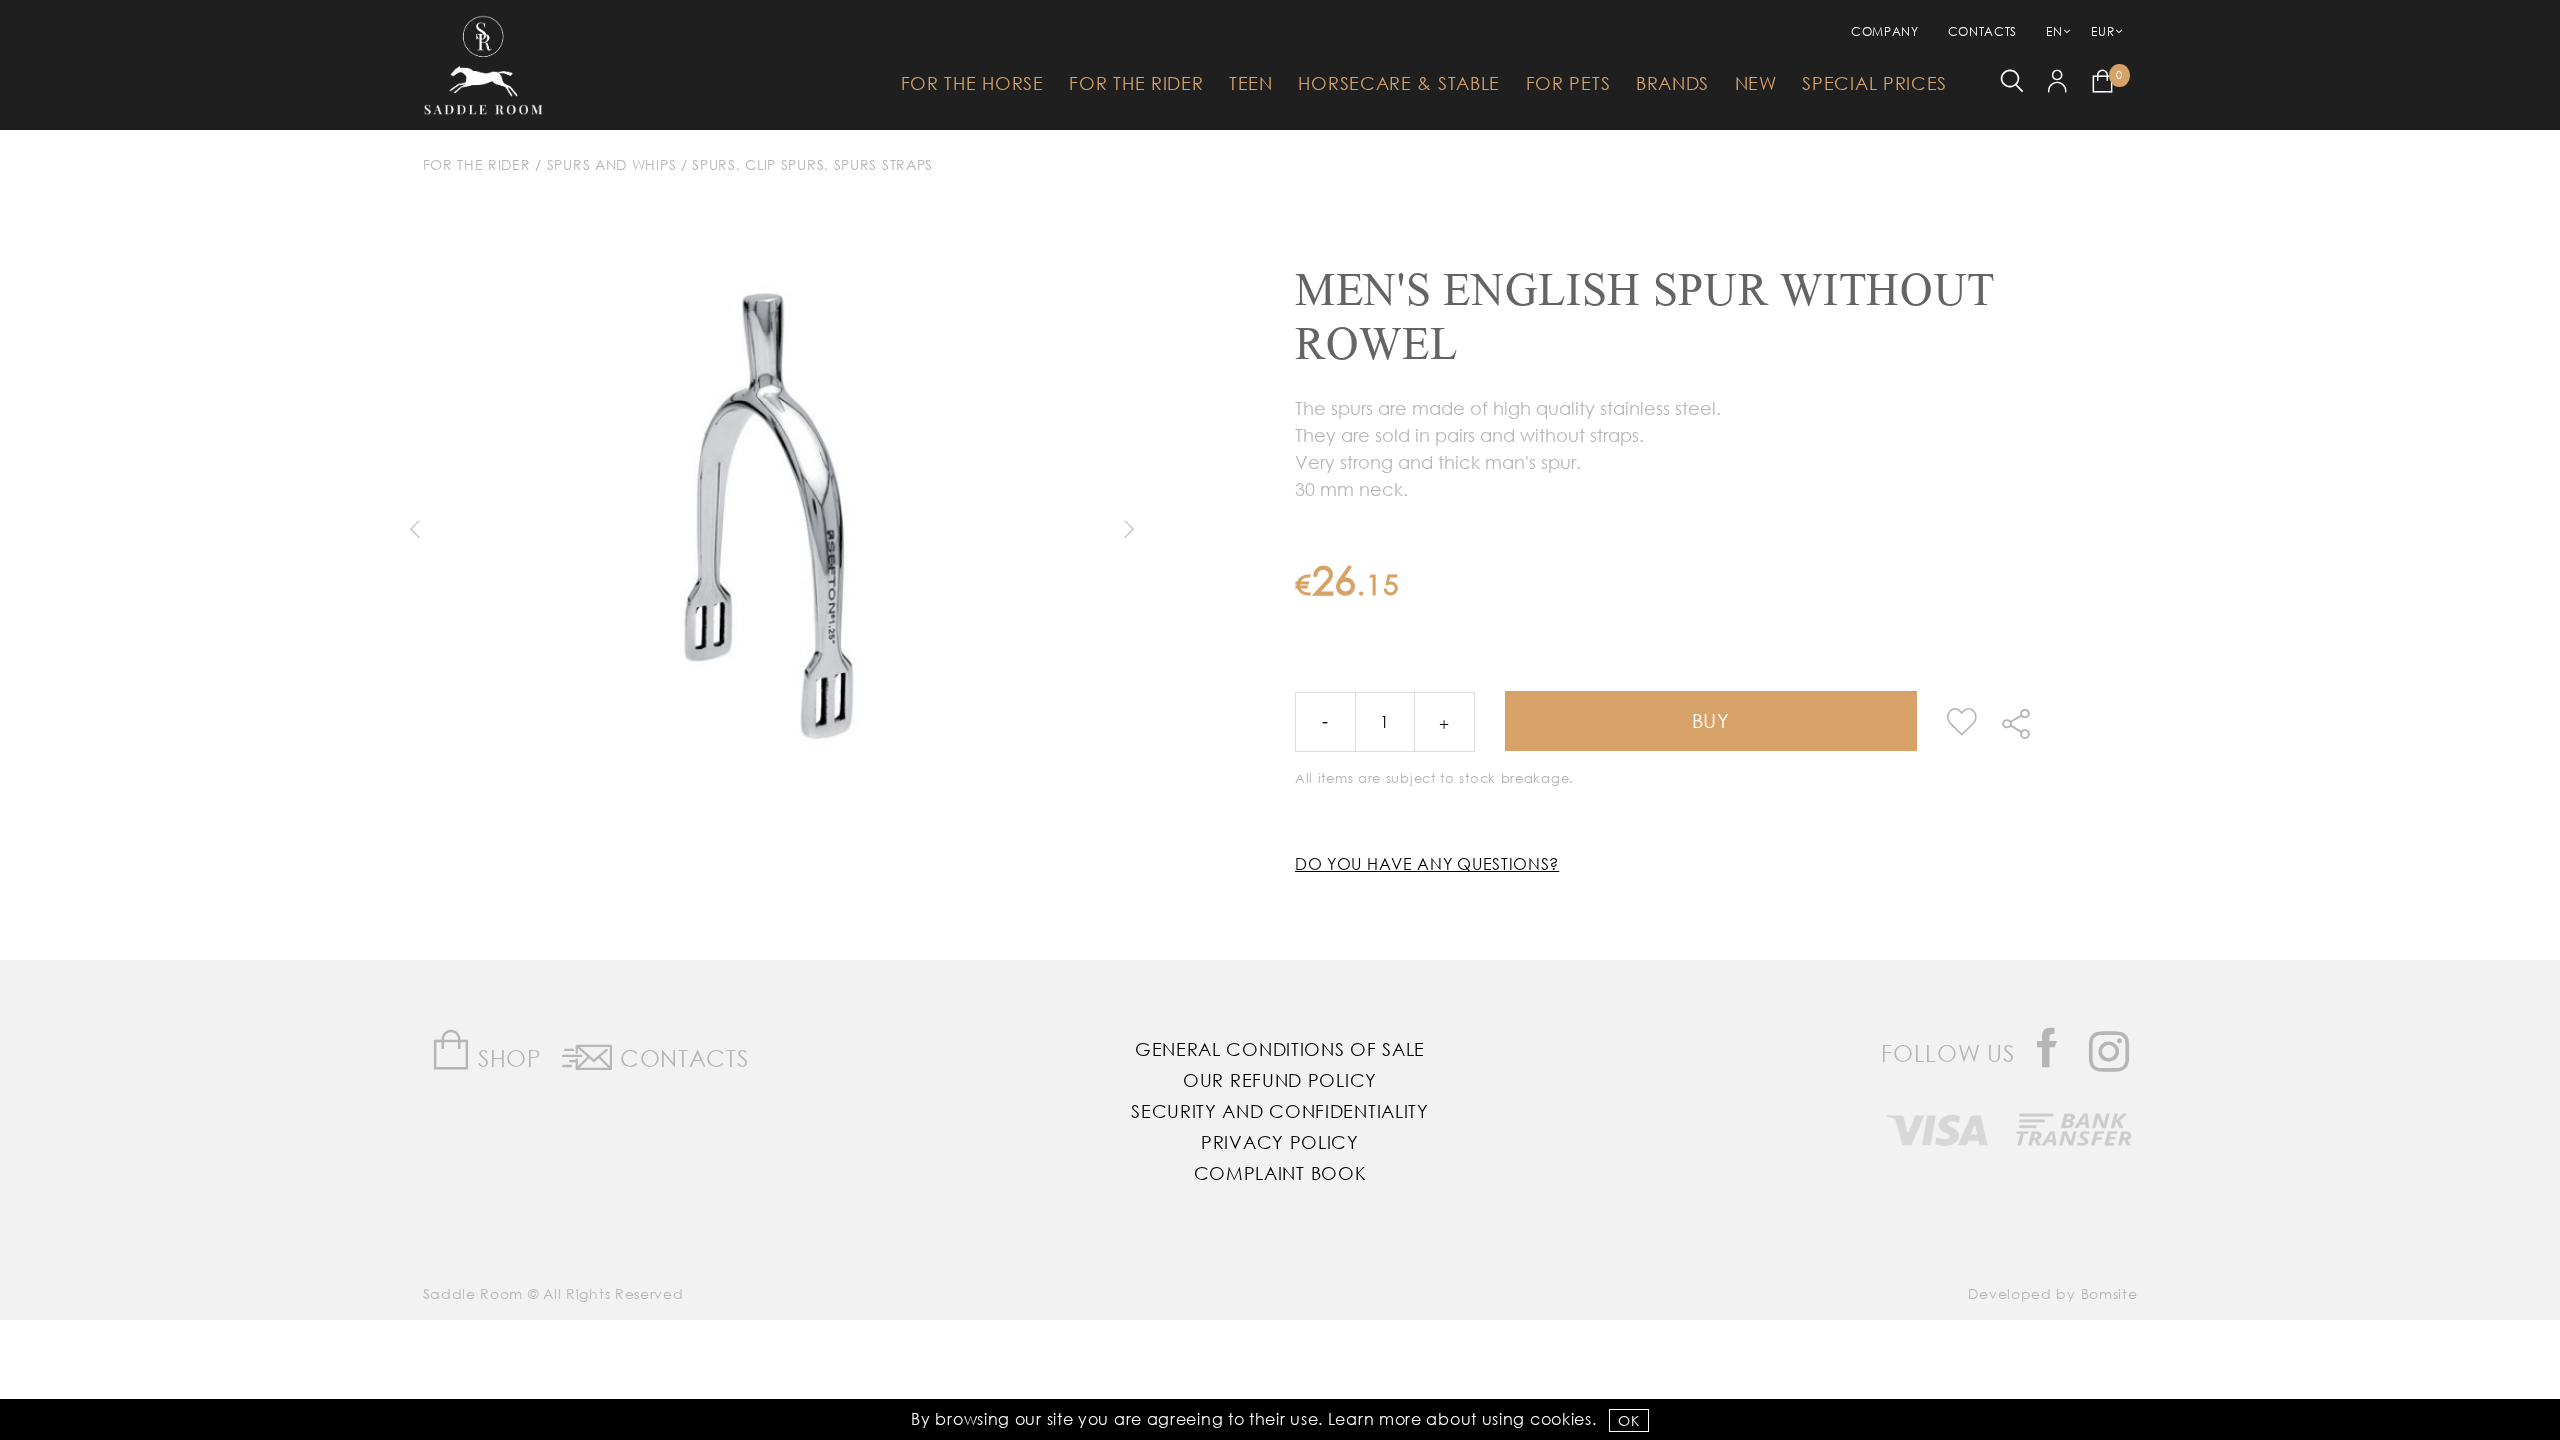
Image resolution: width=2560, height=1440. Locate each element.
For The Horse (972, 83)
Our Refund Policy (1280, 1080)
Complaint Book (1280, 1173)
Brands (1672, 83)
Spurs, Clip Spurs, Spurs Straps (812, 164)
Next (1129, 529)
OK (1628, 1420)
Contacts (1983, 31)
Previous (414, 529)
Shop (506, 1057)
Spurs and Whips (612, 164)
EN (2054, 31)
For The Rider (1136, 83)
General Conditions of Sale (1280, 1049)
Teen (1251, 83)
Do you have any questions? (1427, 863)
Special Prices (1874, 83)
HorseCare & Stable (1399, 83)
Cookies (1561, 1418)
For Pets (1568, 83)
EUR (2102, 31)
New (1756, 83)
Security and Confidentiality (1280, 1111)
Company (1885, 31)
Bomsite (2109, 1293)
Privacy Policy (1280, 1142)
